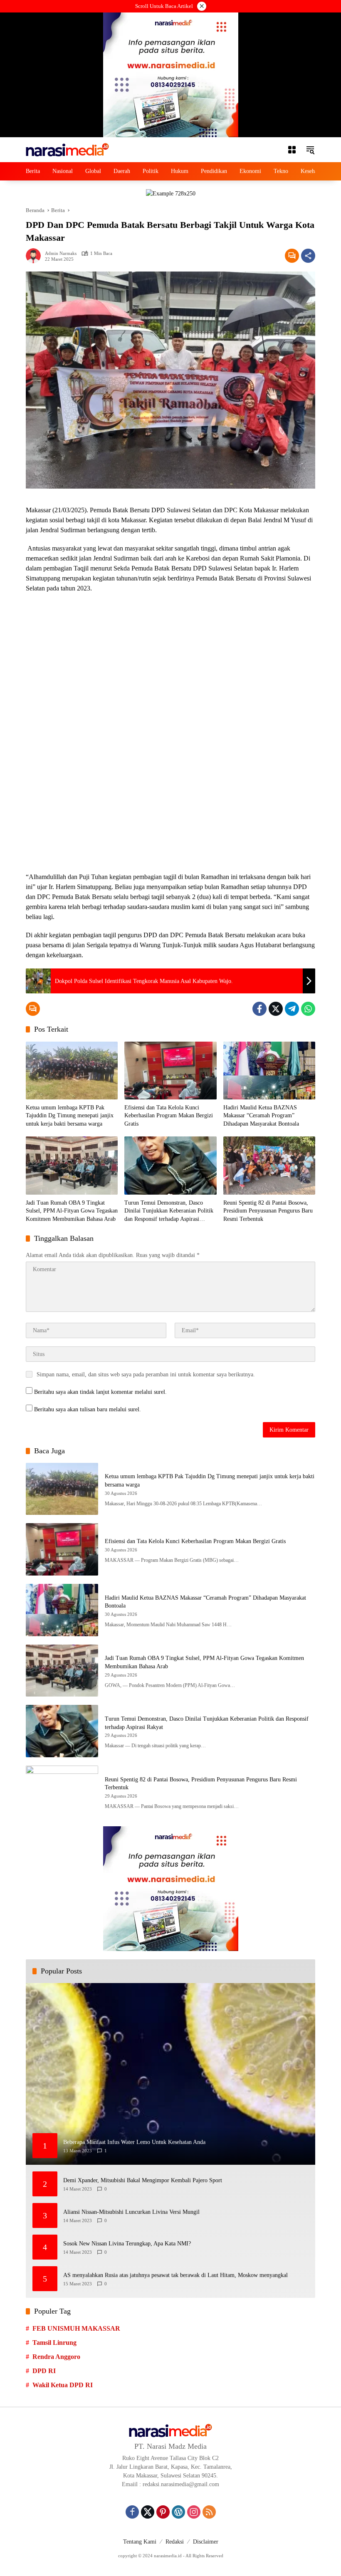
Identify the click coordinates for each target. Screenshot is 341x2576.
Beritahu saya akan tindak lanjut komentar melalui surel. (100, 1392)
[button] (310, 150)
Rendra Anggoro (56, 2357)
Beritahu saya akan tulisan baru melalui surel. (88, 1409)
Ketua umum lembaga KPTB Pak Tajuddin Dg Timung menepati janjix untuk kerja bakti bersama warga (70, 1116)
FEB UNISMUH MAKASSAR (76, 2328)
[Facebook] (259, 1009)
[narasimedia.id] (67, 149)
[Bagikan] (308, 256)
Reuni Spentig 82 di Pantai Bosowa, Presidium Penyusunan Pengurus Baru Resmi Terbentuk (268, 1211)
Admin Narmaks (61, 253)
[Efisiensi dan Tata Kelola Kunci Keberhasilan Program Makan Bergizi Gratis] (170, 1071)
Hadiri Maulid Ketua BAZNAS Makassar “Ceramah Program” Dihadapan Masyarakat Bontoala (261, 1116)
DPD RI (44, 2371)
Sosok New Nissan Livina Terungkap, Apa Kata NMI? (127, 2244)
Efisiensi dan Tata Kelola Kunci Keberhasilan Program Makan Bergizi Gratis (169, 1116)
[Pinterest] (163, 2512)
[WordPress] (178, 2512)
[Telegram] (292, 1009)
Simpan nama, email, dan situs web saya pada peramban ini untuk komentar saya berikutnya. (146, 1374)
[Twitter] (276, 1009)
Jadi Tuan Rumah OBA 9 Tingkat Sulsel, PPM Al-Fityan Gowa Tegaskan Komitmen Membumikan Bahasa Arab (72, 1211)
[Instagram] (194, 2512)
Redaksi (175, 2542)
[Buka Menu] (292, 150)
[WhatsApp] (308, 1009)
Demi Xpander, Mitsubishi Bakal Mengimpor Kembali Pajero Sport (143, 2180)
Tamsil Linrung (54, 2343)
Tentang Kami (140, 2542)
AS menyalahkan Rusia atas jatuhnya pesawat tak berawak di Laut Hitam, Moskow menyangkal (175, 2275)
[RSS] (209, 2512)
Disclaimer (206, 2542)
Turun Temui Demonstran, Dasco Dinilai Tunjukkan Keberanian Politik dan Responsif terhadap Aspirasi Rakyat (169, 1211)
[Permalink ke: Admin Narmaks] (35, 256)
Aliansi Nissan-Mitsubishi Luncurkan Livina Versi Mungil (131, 2212)
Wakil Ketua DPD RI (63, 2385)
